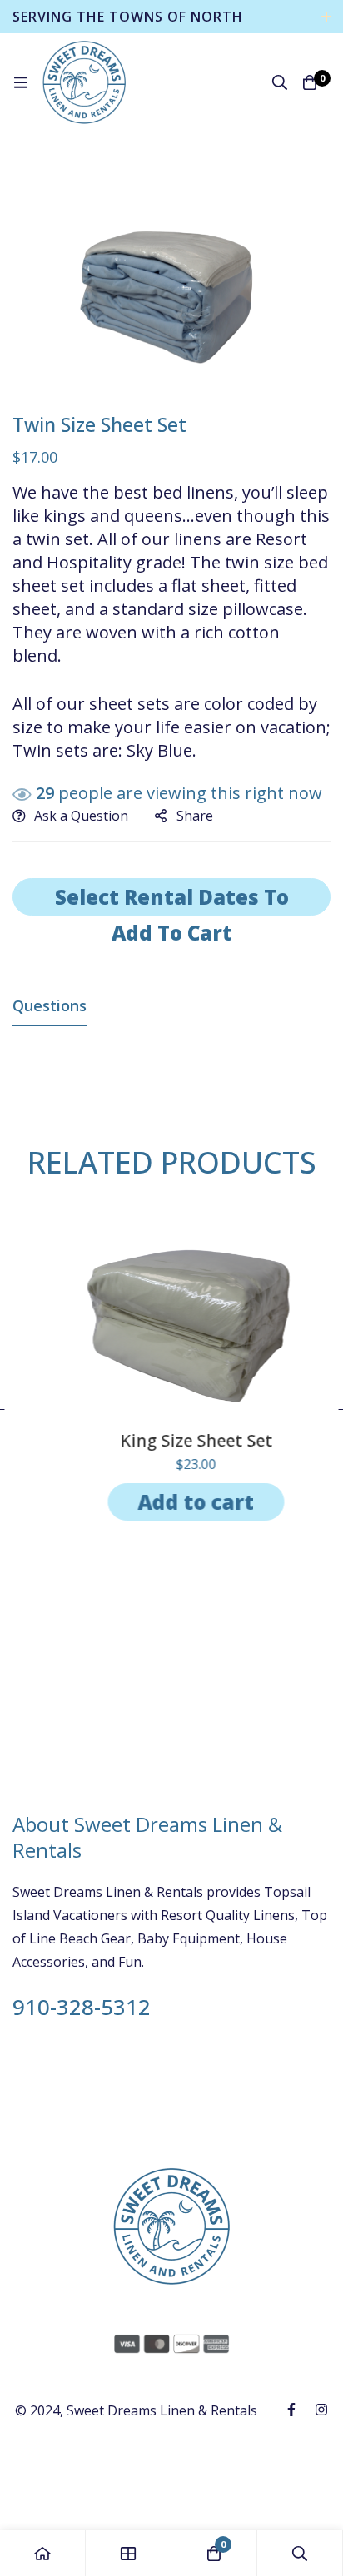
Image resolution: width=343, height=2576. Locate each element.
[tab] (50, 1006)
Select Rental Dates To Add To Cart (172, 899)
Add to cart (171, 1502)
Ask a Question (81, 816)
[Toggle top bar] (326, 17)
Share (195, 816)
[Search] (280, 82)
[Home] (43, 2553)
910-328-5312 (82, 2008)
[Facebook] (291, 2410)
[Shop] (129, 2553)
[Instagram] (321, 2410)
